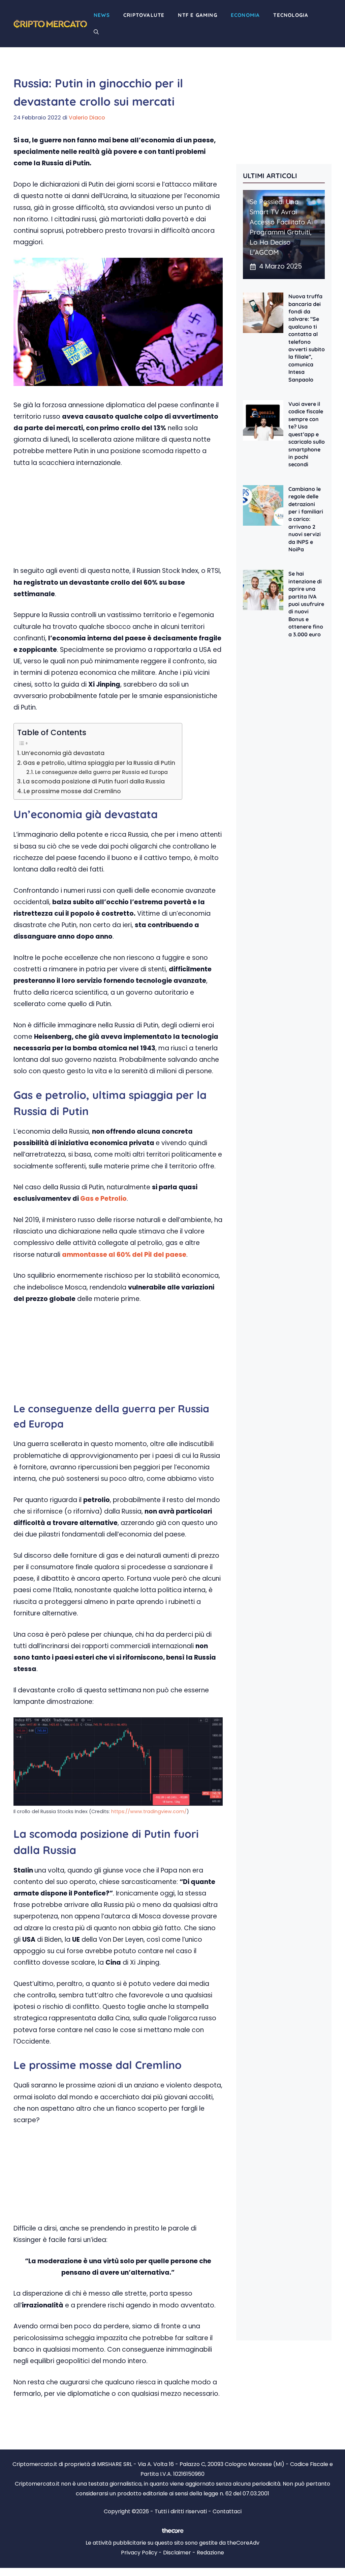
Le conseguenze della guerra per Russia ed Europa (101, 772)
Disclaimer (177, 2553)
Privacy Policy (139, 2553)
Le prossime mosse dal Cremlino (72, 791)
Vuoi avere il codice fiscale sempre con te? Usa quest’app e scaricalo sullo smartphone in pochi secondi (307, 434)
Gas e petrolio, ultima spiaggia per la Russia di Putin (99, 763)
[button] (96, 32)
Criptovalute (144, 15)
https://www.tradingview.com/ (149, 1811)
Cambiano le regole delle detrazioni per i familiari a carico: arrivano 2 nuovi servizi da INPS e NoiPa (306, 519)
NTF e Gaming (197, 15)
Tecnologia (291, 15)
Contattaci (227, 2511)
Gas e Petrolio (103, 1199)
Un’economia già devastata (63, 753)
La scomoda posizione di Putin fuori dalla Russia (94, 781)
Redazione (210, 2553)
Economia (245, 15)
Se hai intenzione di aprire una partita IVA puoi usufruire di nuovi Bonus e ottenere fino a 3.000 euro (306, 604)
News (102, 15)
